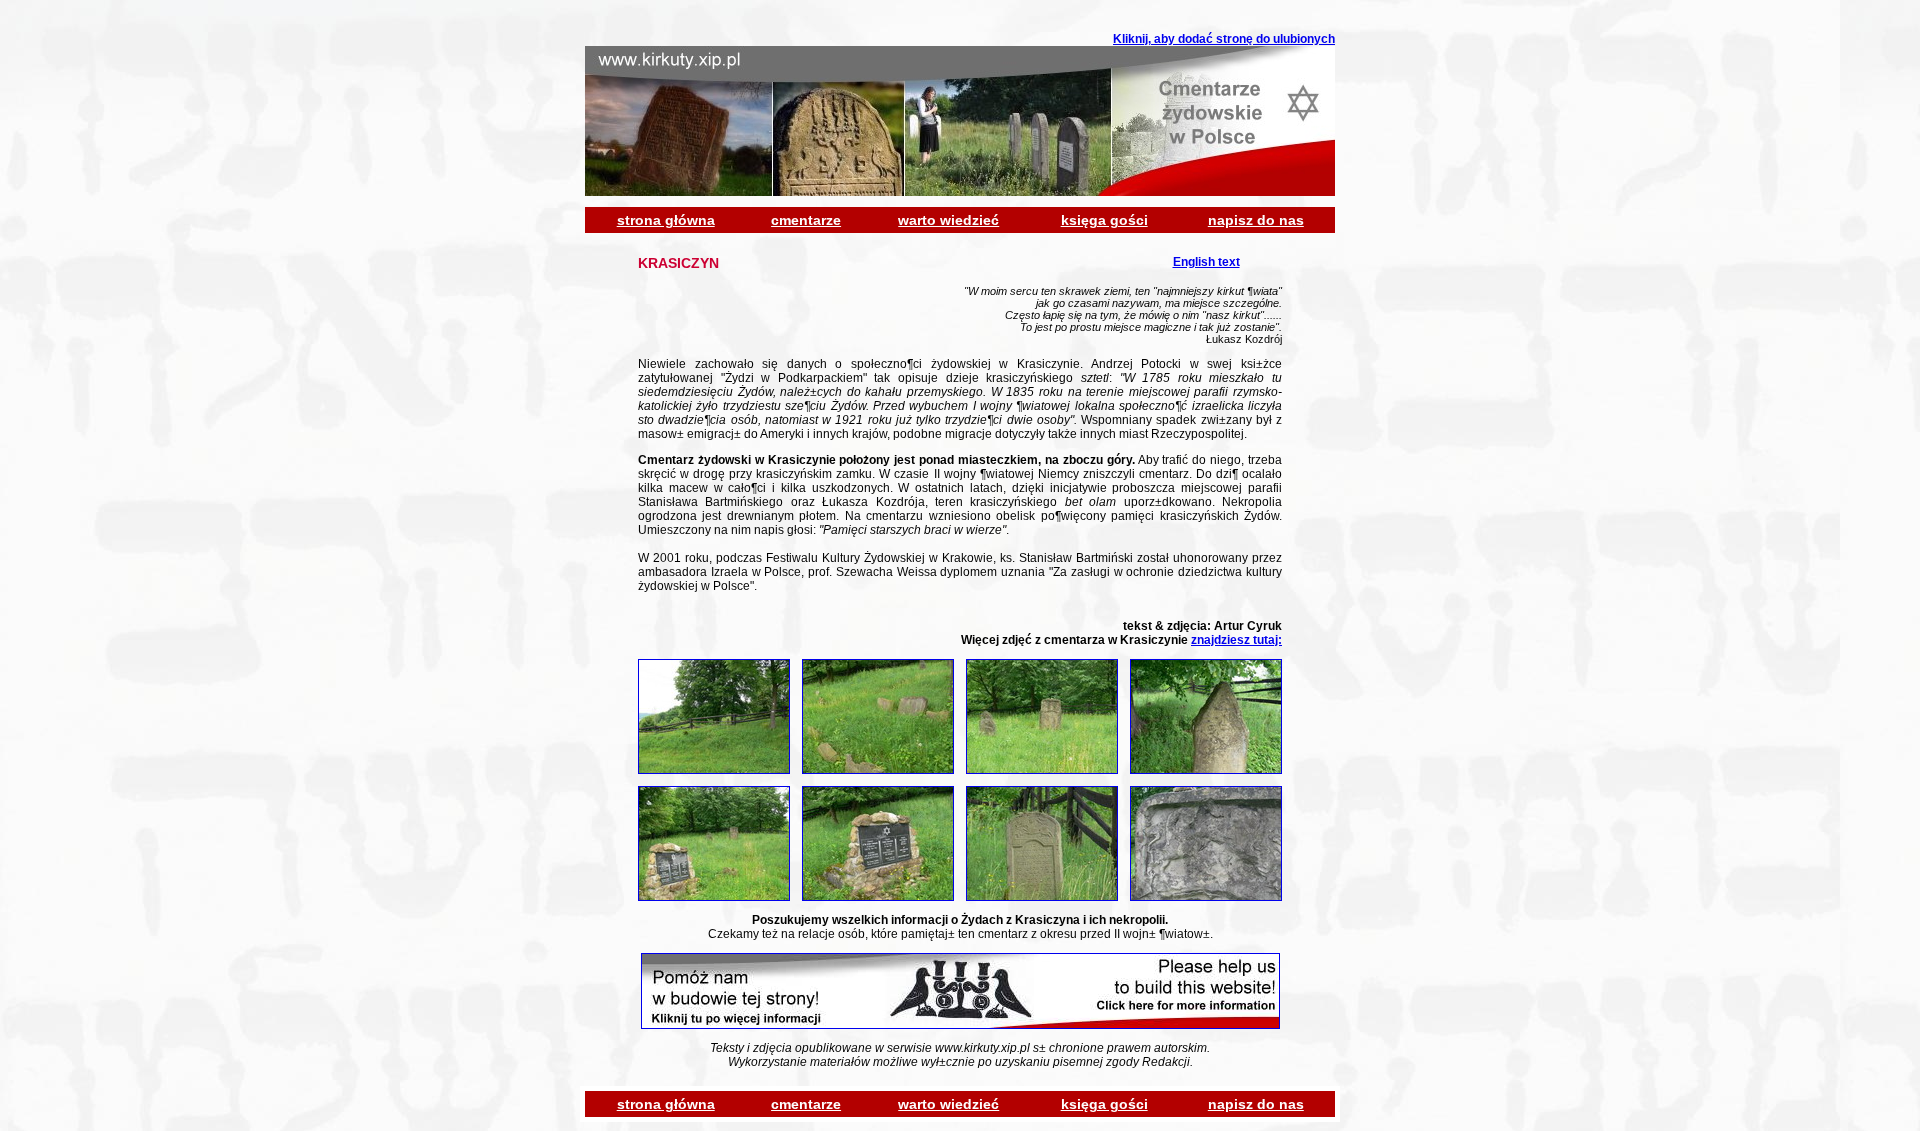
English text (1206, 262)
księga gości (1104, 220)
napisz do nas (1256, 220)
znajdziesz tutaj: (1236, 640)
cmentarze (806, 220)
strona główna (666, 220)
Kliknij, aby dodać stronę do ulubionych (1224, 39)
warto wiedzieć (948, 220)
